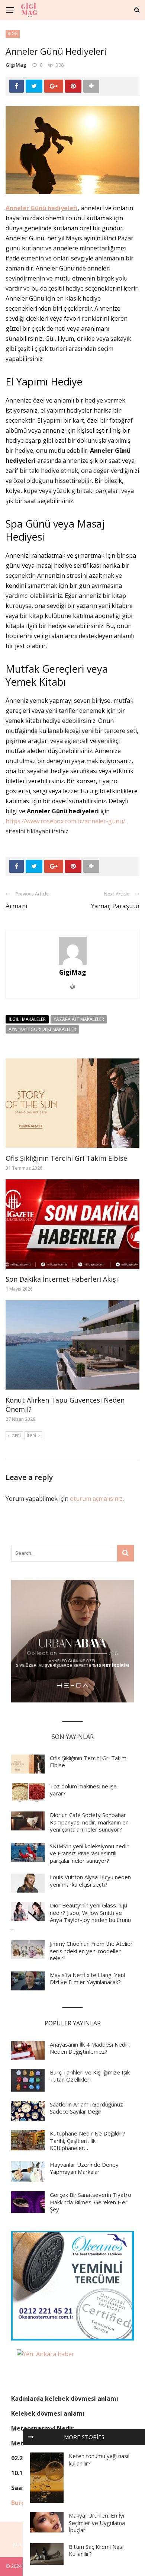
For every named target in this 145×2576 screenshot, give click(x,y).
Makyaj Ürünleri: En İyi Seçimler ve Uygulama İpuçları (97, 2523)
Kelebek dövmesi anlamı (48, 2413)
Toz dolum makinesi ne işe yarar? (83, 1790)
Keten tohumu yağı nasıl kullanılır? (99, 2460)
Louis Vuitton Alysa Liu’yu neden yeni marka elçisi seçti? (90, 1881)
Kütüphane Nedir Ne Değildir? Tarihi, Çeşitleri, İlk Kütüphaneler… (88, 2141)
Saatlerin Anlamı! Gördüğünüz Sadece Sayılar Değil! (86, 2108)
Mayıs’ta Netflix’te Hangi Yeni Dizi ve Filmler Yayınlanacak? (87, 1979)
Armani (17, 906)
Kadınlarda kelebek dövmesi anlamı (65, 2399)
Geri (16, 1436)
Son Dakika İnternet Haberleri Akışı (62, 1279)
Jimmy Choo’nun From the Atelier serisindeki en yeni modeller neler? (91, 1951)
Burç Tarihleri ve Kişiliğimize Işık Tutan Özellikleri (90, 2076)
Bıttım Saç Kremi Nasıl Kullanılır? (97, 2550)
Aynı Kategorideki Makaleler (42, 1029)
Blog (13, 33)
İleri (31, 1436)
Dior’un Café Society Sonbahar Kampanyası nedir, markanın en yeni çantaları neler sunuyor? (89, 1822)
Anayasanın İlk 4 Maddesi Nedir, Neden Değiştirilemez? (90, 2048)
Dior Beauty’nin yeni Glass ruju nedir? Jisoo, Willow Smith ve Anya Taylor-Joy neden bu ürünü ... (71, 1916)
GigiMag (16, 65)
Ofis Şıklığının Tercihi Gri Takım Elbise (66, 1158)
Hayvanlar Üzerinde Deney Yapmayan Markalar (84, 2168)
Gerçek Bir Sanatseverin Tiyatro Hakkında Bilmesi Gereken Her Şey (91, 2202)
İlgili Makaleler (27, 1019)
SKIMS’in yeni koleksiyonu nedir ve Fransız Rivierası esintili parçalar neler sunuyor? (89, 1853)
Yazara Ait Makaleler (79, 1019)
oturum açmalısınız (96, 1499)
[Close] (31, 2437)
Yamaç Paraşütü (115, 906)
